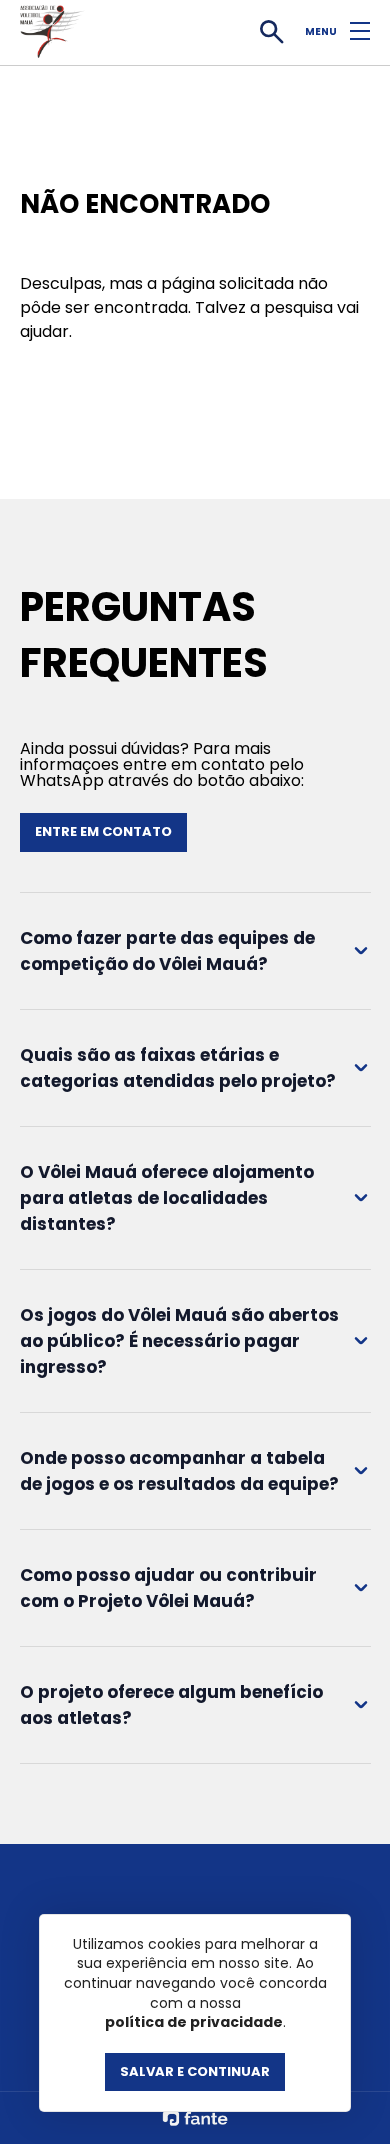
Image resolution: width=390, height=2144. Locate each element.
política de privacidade (194, 2022)
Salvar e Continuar (195, 2071)
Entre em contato (103, 831)
